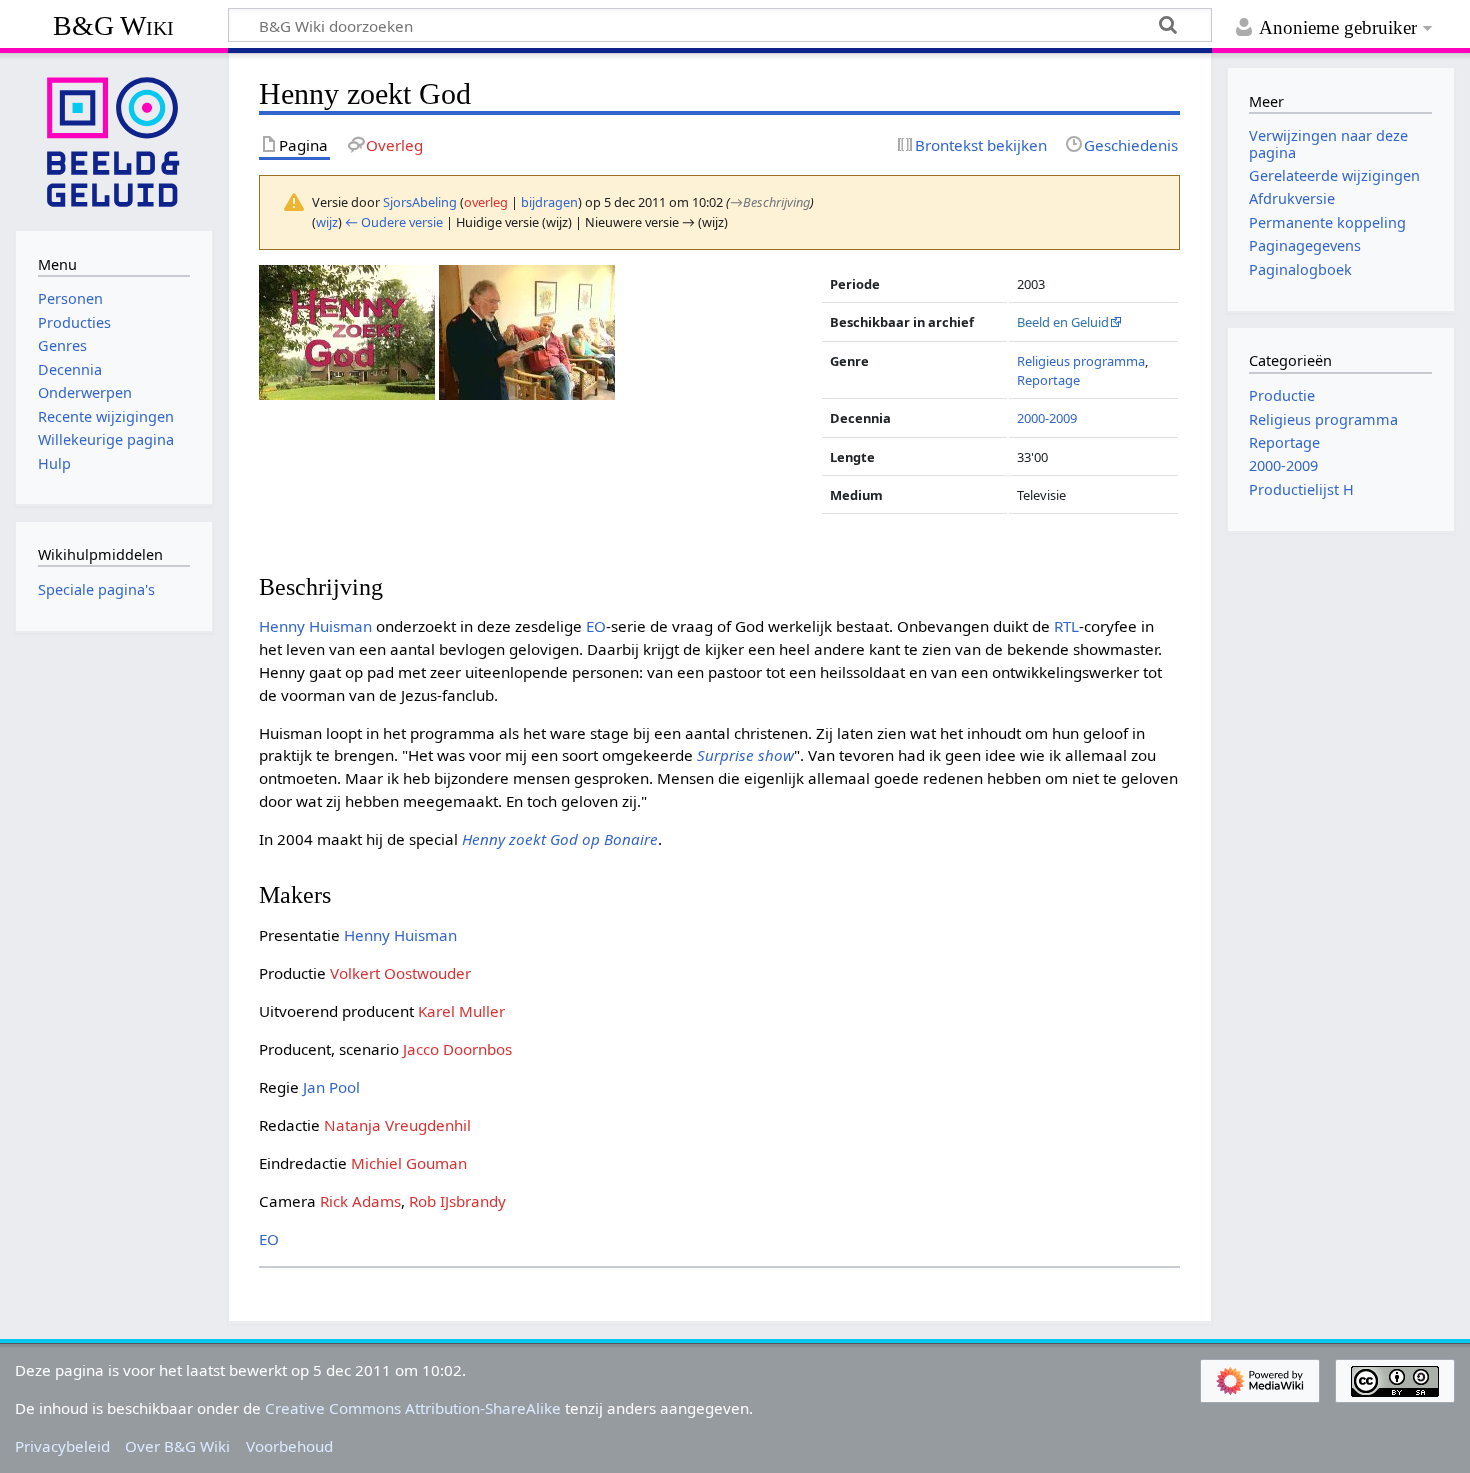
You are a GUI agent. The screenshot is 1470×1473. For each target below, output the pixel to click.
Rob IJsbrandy (457, 1201)
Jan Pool (331, 1087)
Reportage (1048, 380)
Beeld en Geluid (1063, 322)
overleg (486, 202)
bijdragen (549, 202)
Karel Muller (461, 1011)
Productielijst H (1301, 489)
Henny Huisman (315, 626)
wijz (327, 222)
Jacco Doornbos (457, 1049)
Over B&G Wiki (177, 1446)
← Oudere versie (394, 222)
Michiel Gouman (409, 1163)
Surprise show (745, 755)
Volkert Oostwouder (400, 973)
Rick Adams (360, 1201)
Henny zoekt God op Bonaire (560, 839)
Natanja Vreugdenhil (397, 1125)
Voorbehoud (289, 1446)
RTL (1066, 626)
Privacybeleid (62, 1446)
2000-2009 (1047, 418)
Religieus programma (1081, 361)
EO (596, 626)
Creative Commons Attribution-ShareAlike (413, 1408)
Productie (1282, 395)
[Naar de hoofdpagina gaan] (114, 140)
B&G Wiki (113, 25)
